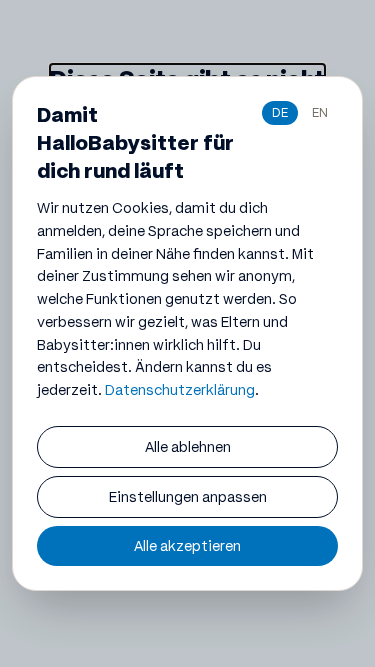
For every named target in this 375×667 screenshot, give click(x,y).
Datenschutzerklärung (180, 390)
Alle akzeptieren (187, 546)
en (320, 112)
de (280, 112)
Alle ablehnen (188, 447)
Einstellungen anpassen (188, 497)
